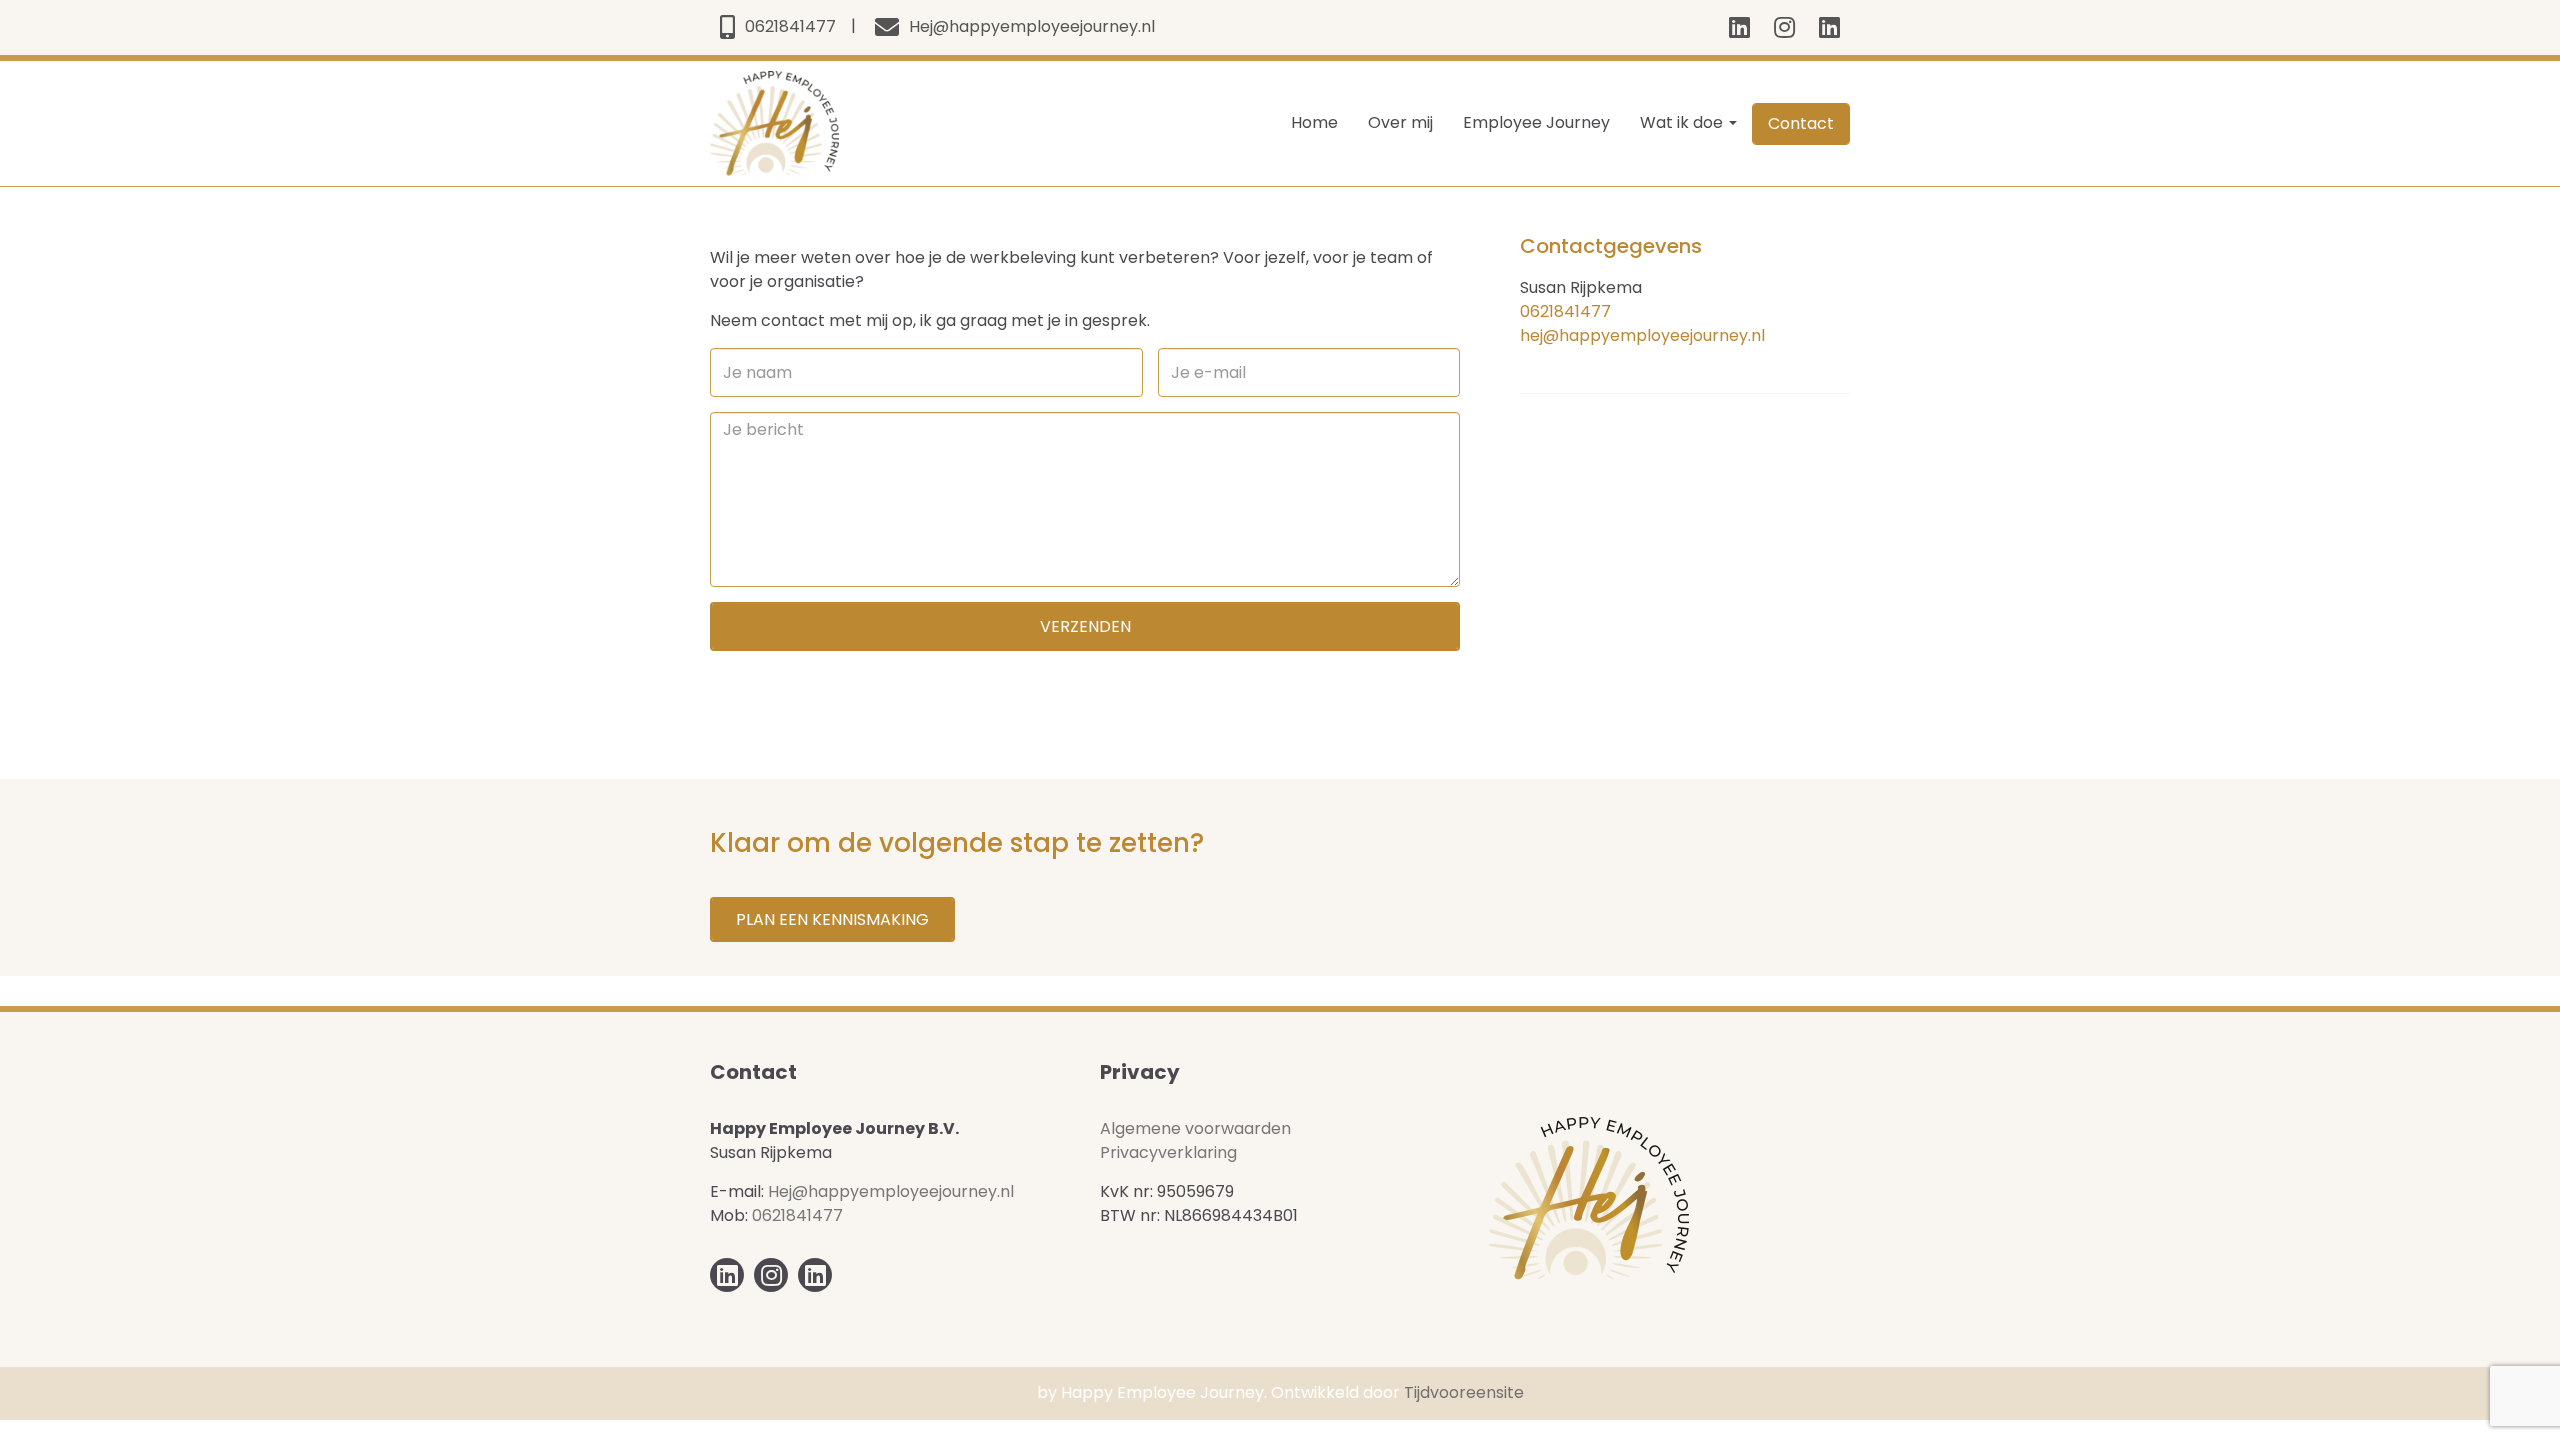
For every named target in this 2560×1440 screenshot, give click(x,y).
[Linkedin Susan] (1829, 27)
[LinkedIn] (1739, 27)
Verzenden (1085, 626)
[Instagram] (1784, 27)
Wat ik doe (1683, 122)
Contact (1801, 123)
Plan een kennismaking (832, 919)
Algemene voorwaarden (1195, 1128)
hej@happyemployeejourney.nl (1642, 335)
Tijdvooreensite (1464, 1392)
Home (1314, 122)
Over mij (1400, 122)
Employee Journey (1536, 122)
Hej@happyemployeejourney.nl (891, 1191)
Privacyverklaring (1168, 1152)
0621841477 (1565, 311)
